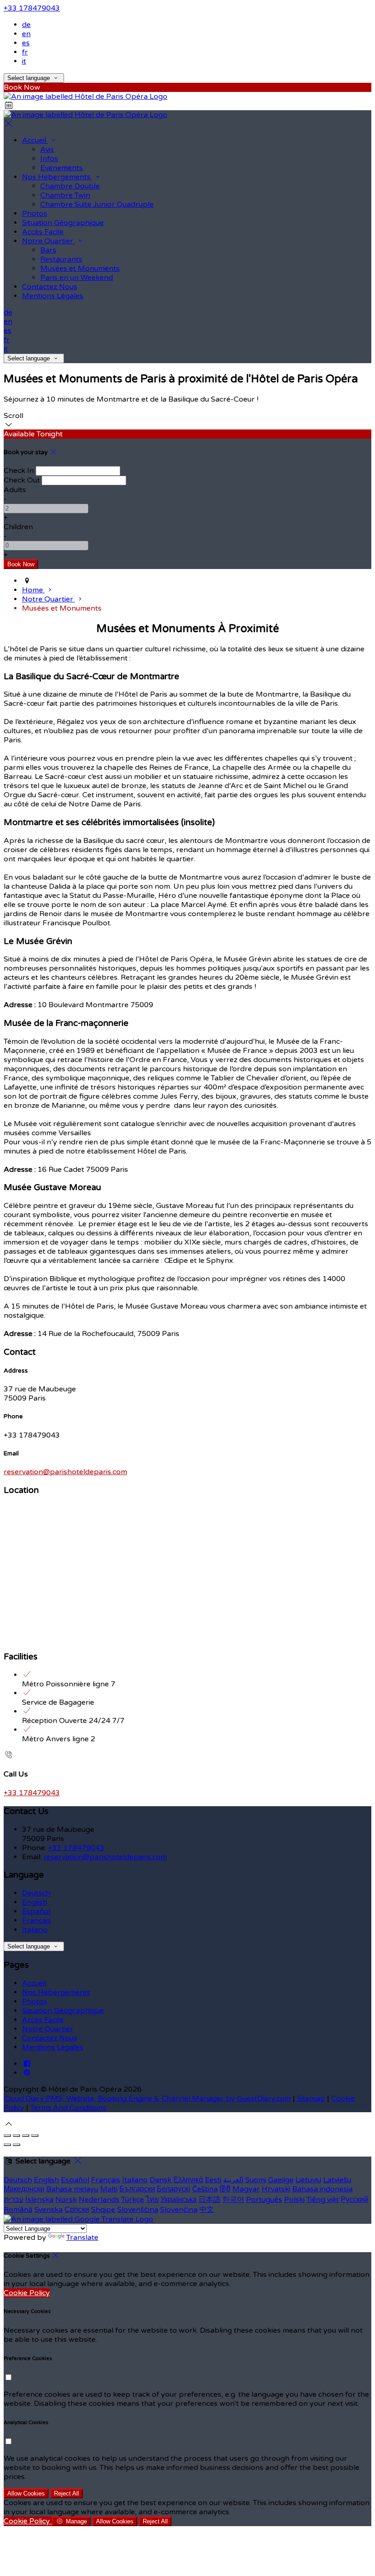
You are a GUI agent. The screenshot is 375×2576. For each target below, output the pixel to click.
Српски (77, 2210)
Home (33, 590)
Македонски (24, 2189)
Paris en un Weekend (77, 278)
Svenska (48, 2210)
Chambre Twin (65, 195)
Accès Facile (43, 232)
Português (264, 2200)
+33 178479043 (32, 8)
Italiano (35, 1930)
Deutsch (36, 1893)
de (26, 25)
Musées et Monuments (80, 268)
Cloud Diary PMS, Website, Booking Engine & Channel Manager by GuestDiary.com (147, 2098)
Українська (179, 2200)
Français (37, 1921)
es (26, 43)
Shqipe (103, 2210)
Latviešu (337, 2180)
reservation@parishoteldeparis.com (65, 1472)
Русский (354, 2200)
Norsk (66, 2200)
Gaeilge (281, 2180)
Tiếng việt (323, 2200)
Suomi (256, 2180)
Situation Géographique (63, 223)
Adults (15, 490)
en (26, 34)
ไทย (152, 2200)
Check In (19, 471)
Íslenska (39, 2200)
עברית (13, 2200)
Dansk (161, 2180)
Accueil (35, 140)
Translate (82, 2238)
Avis (47, 150)
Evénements (62, 168)
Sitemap (311, 2098)
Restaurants (61, 259)
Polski (294, 2200)
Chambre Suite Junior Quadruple (97, 204)
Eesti (213, 2180)
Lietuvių (308, 2180)
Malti (109, 2189)
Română (18, 2210)
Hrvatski (276, 2189)
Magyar (246, 2189)
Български (137, 2189)
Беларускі (174, 2189)
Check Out (22, 480)
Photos (35, 214)
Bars (48, 250)
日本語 (209, 2200)
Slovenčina (179, 2210)
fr (25, 52)
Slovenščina (138, 2210)
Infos (49, 159)
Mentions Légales (53, 296)
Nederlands (99, 2200)
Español (36, 1911)
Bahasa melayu (72, 2189)
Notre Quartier (48, 241)
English (35, 1902)
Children (18, 527)
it (24, 61)
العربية (233, 2180)
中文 (207, 2210)
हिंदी (225, 2189)
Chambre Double (70, 186)
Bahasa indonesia (322, 2189)
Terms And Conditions (68, 2108)
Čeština (205, 2189)
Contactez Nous (50, 287)
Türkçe (133, 2200)
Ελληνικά (188, 2180)
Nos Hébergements (57, 177)
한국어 (233, 2200)
